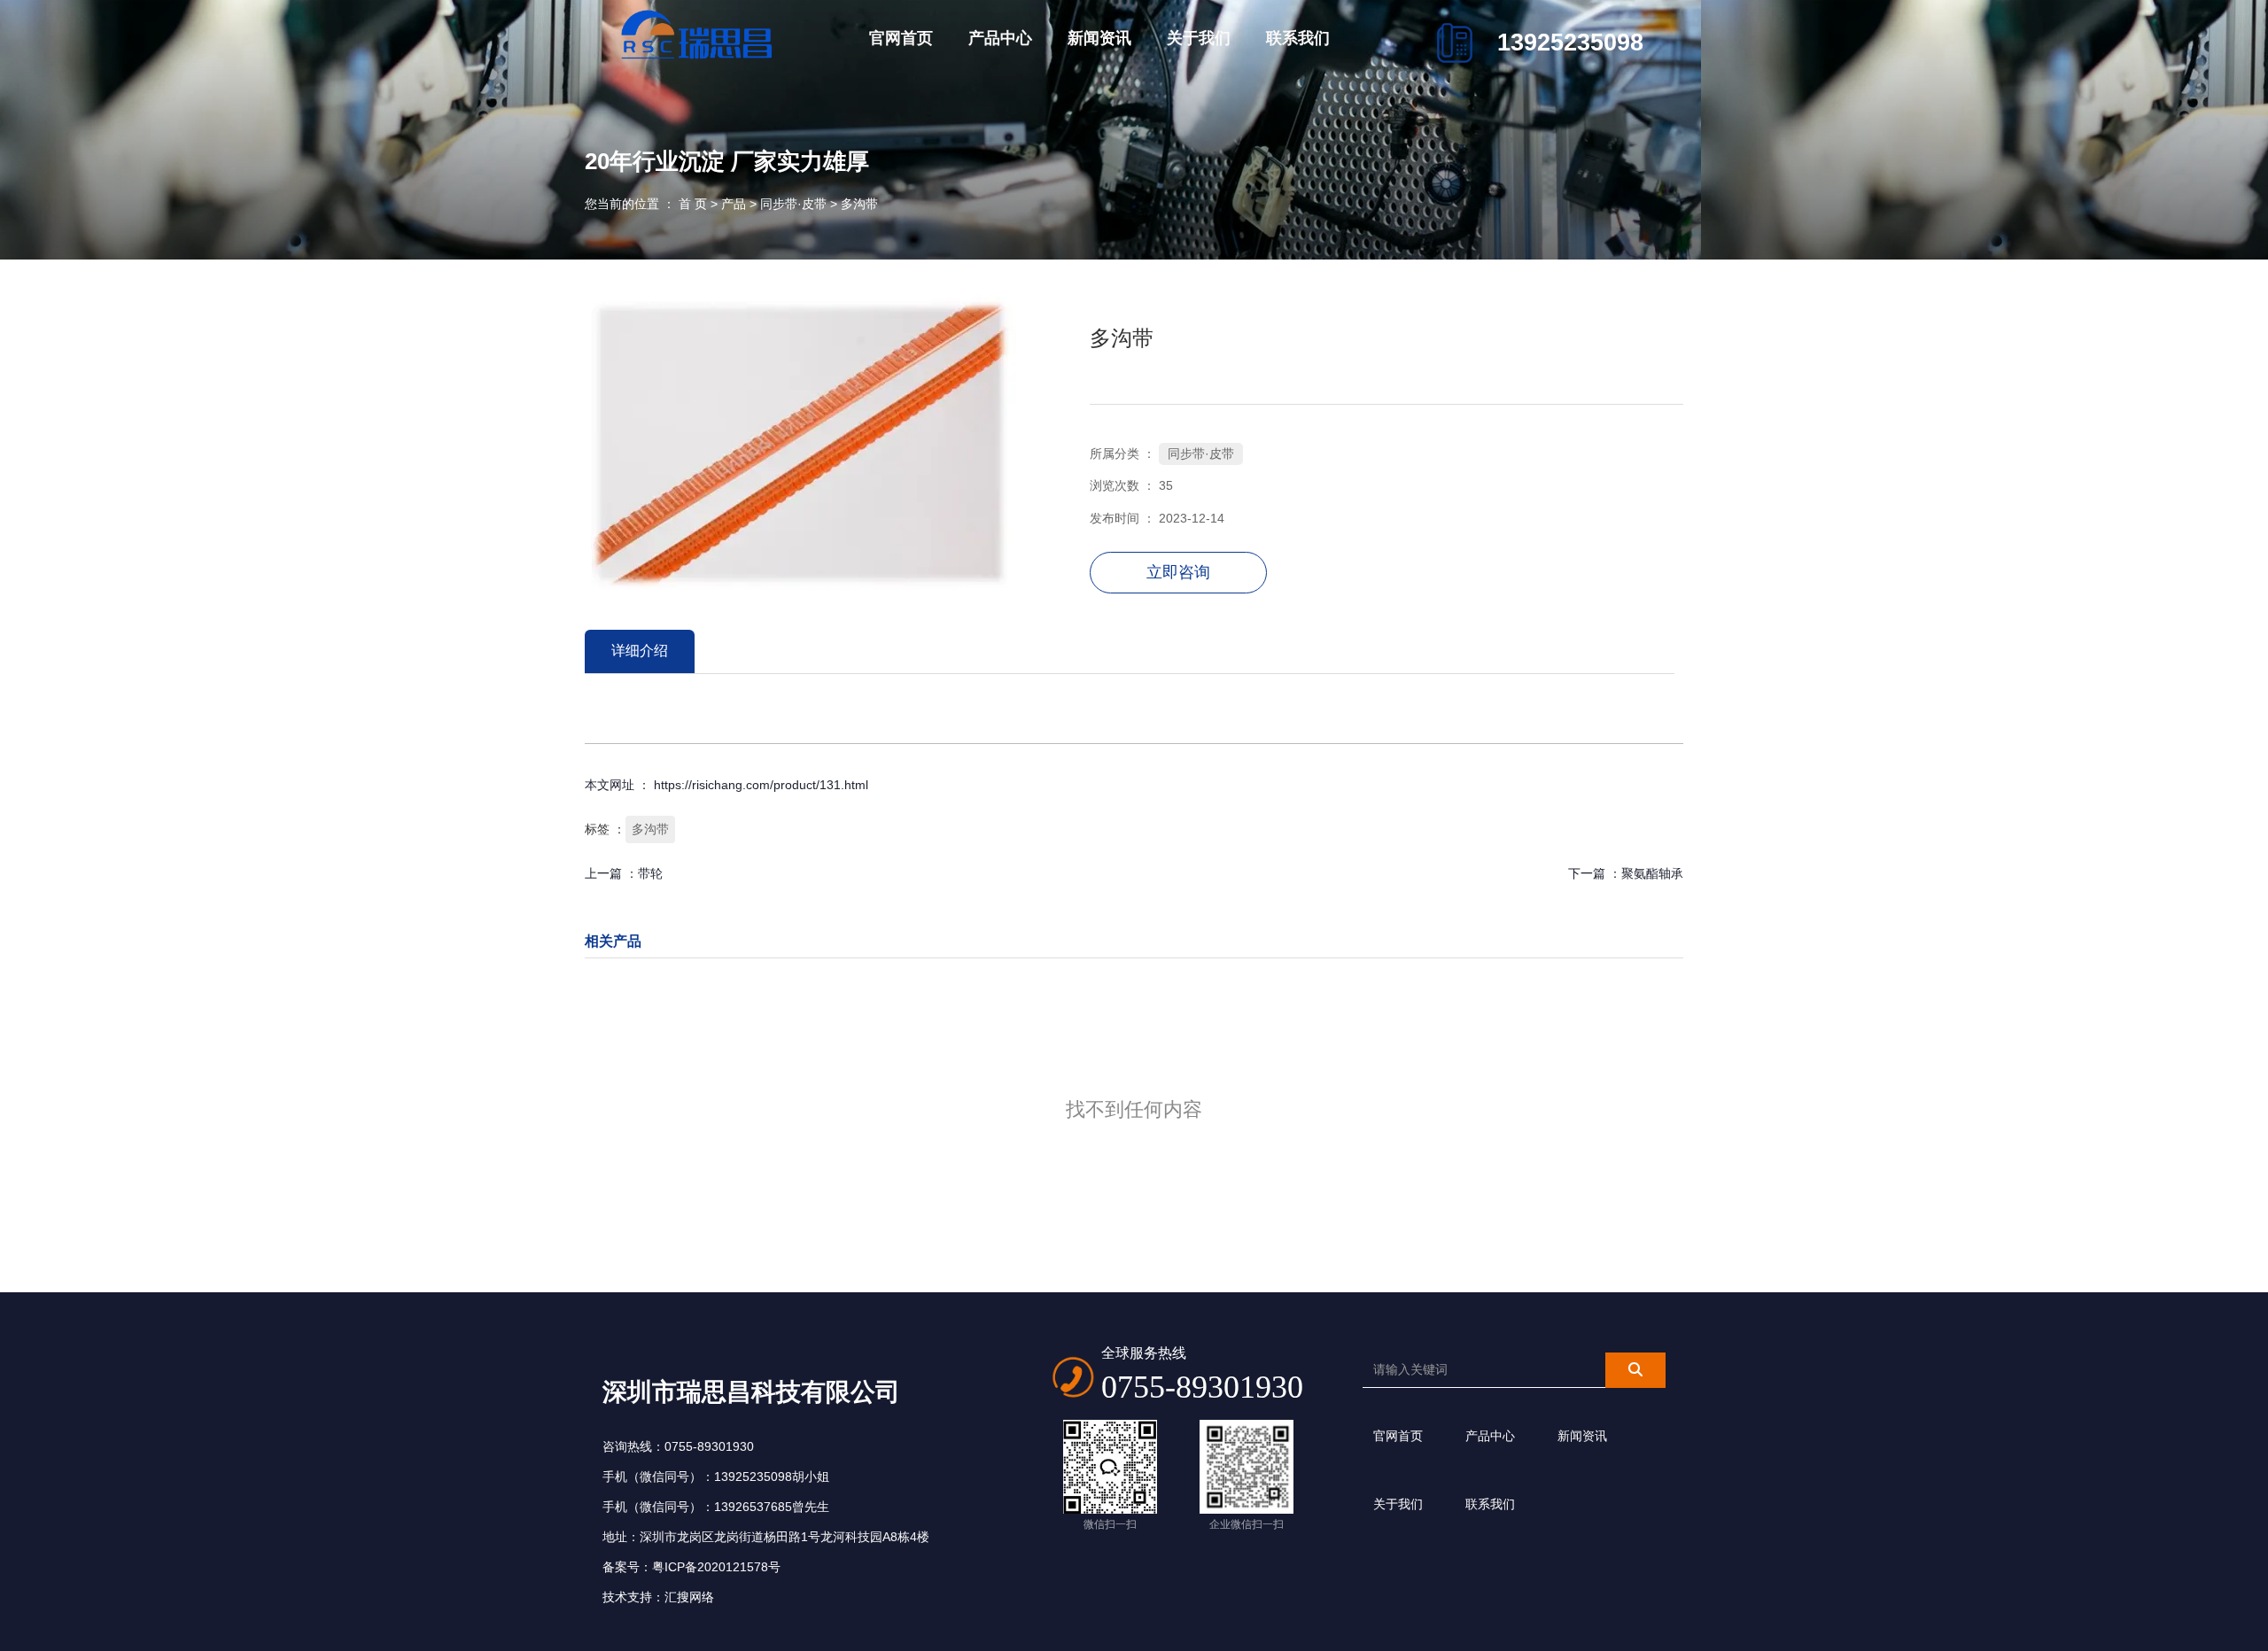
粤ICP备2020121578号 (716, 1567)
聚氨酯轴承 (1652, 873)
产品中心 (1000, 38)
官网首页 (901, 38)
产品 (734, 204)
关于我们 (1199, 38)
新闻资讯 (1099, 38)
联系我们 (1298, 38)
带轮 (650, 873)
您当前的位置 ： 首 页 (648, 204)
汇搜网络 (689, 1597)
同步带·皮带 (793, 204)
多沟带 (650, 829)
